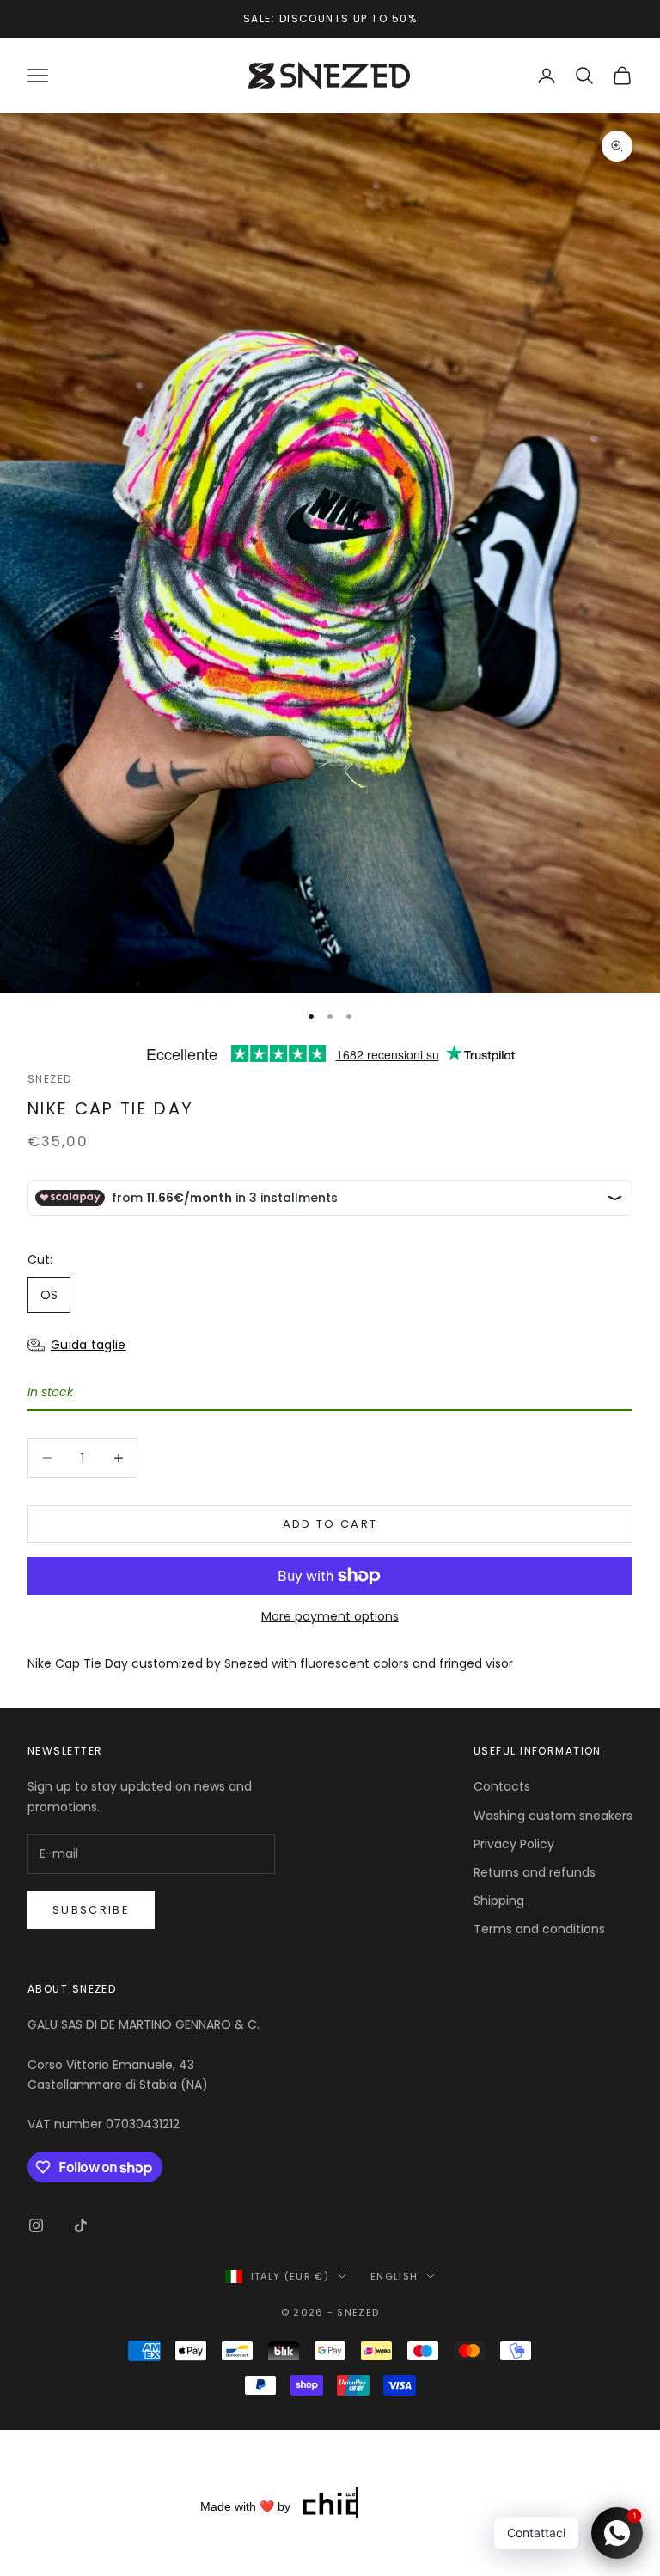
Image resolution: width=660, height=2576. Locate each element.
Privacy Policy (514, 1844)
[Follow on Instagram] (36, 2225)
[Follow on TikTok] (81, 2225)
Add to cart (330, 1524)
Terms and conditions (539, 1929)
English (394, 2276)
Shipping (499, 1901)
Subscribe (91, 1910)
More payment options (330, 1616)
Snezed (50, 1079)
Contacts (502, 1786)
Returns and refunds (535, 1872)
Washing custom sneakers (553, 1816)
